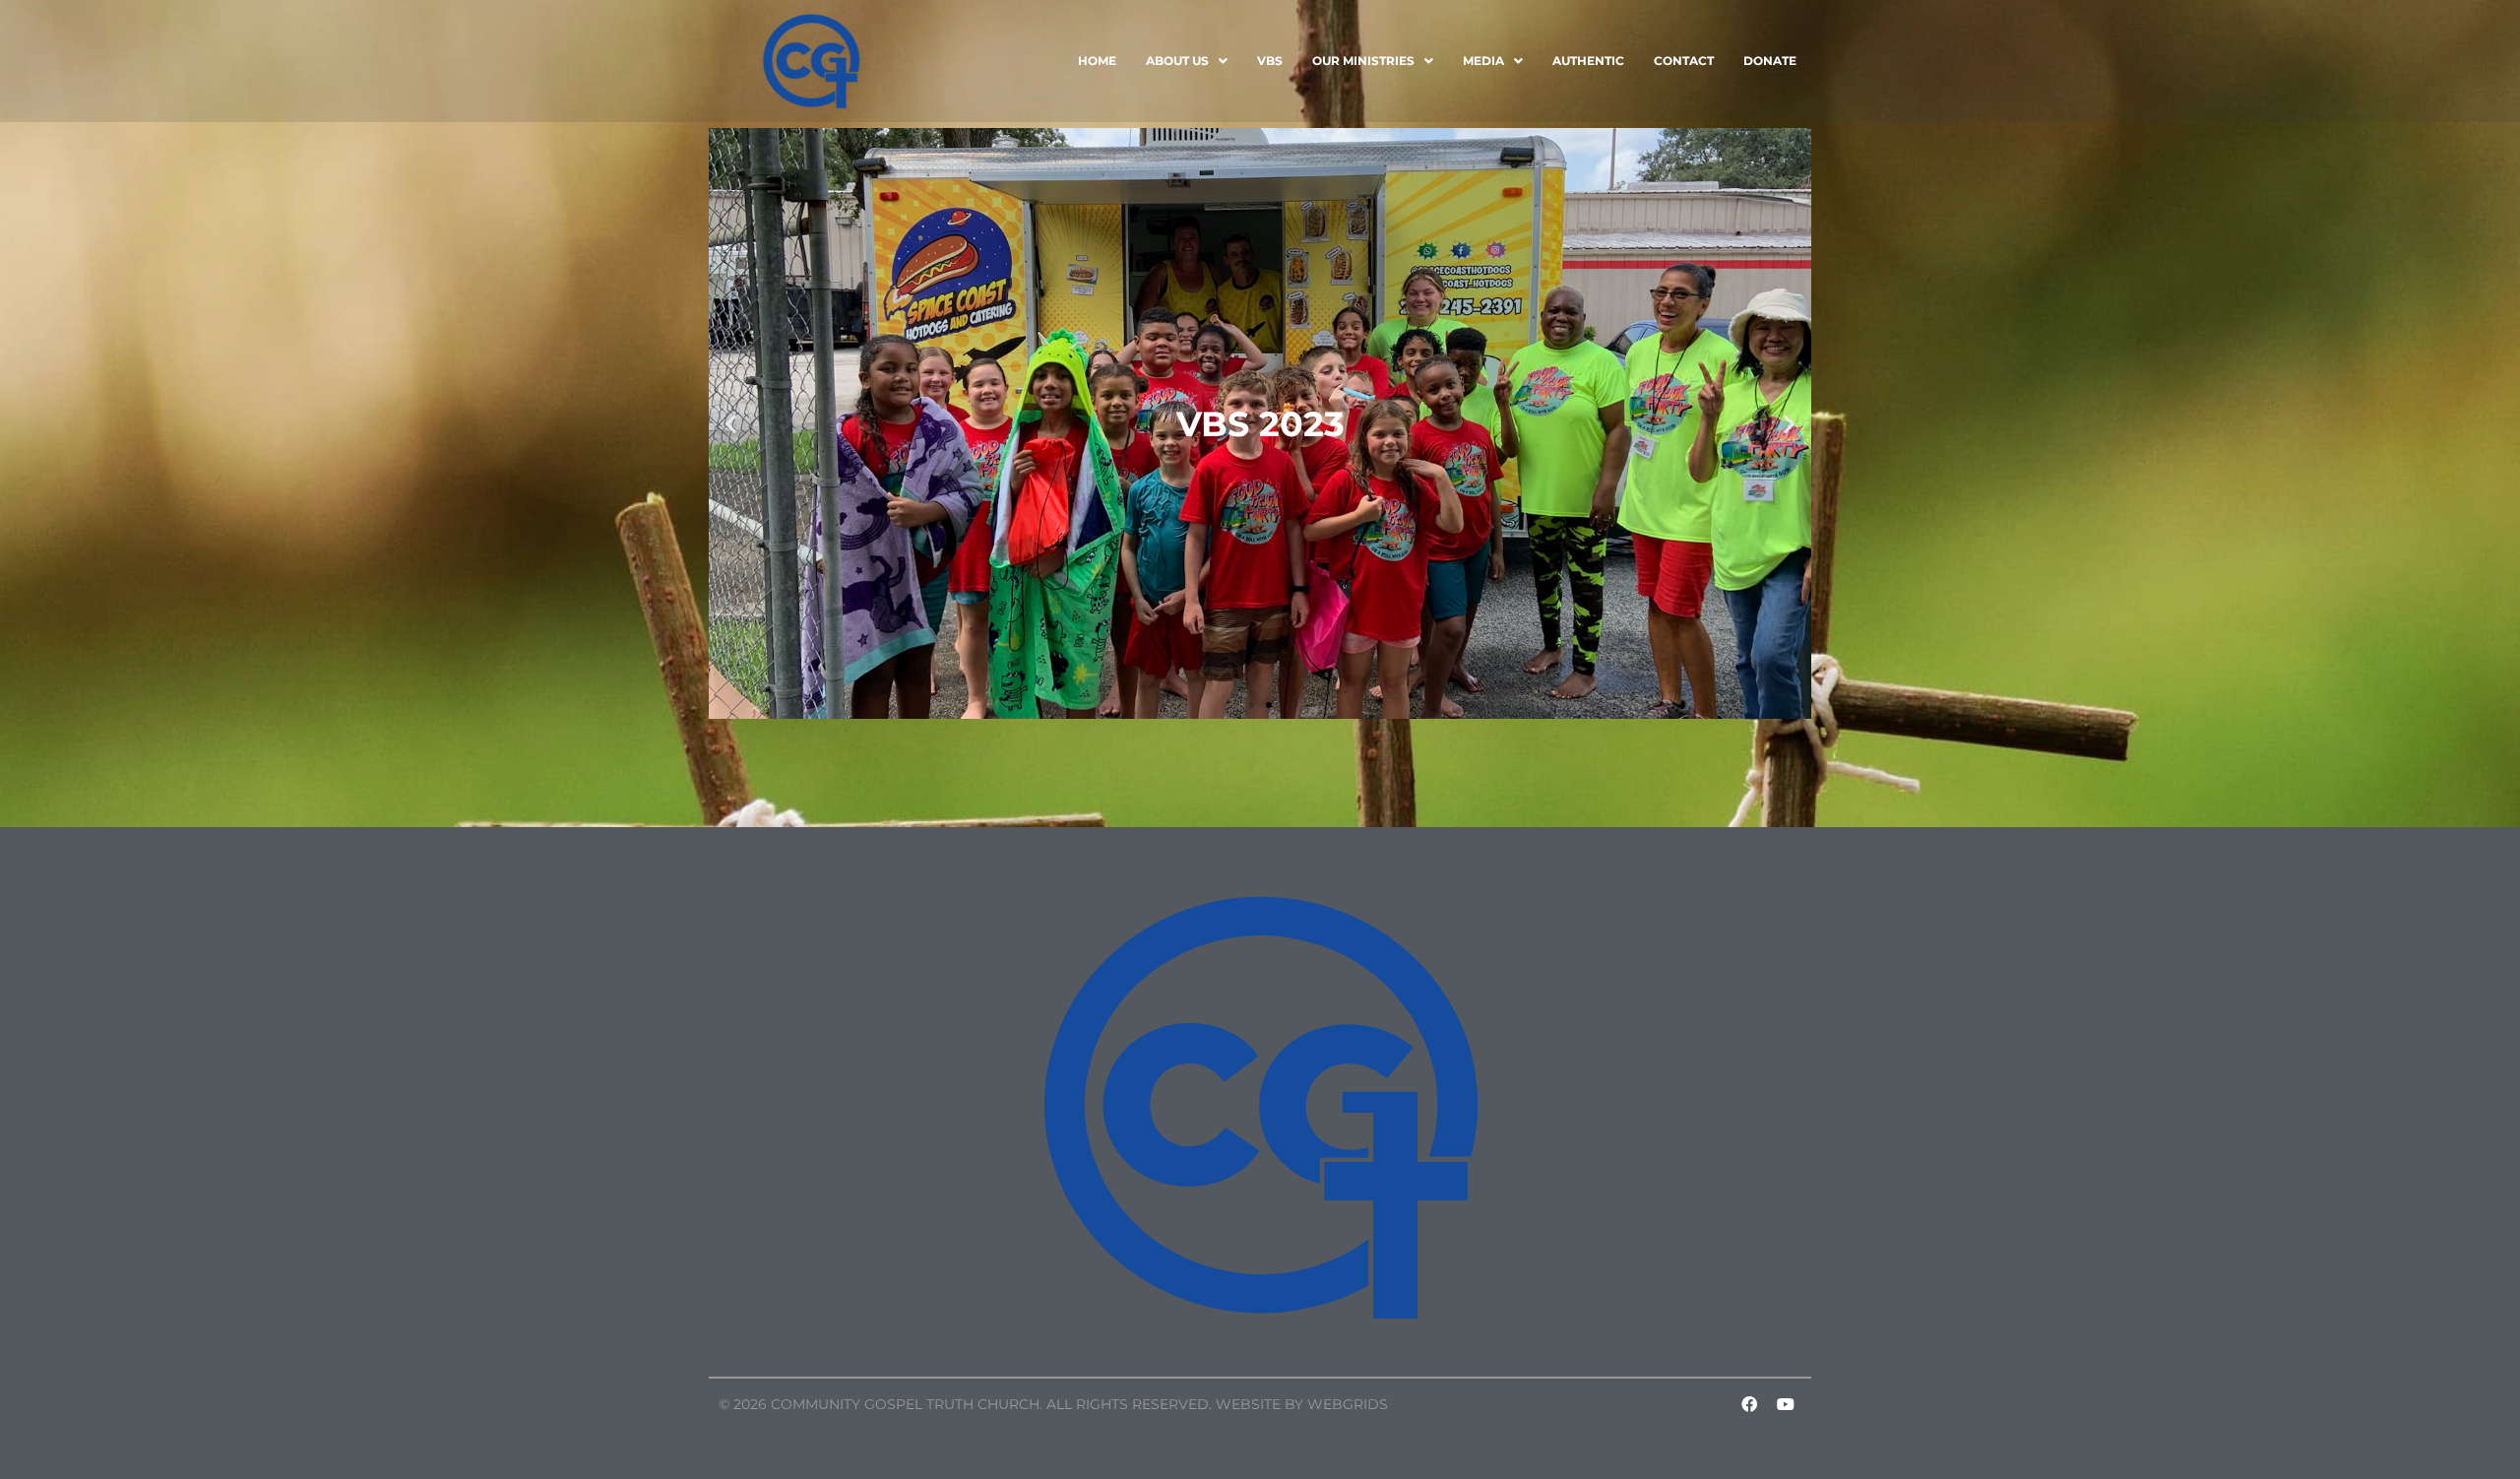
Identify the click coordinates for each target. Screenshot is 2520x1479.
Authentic (1588, 61)
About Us (1177, 61)
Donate (1770, 61)
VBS (1270, 61)
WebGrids (1348, 1404)
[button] (1187, 61)
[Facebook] (1749, 1404)
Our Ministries (1363, 61)
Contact (1684, 61)
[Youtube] (1786, 1404)
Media (1483, 61)
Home (1097, 61)
